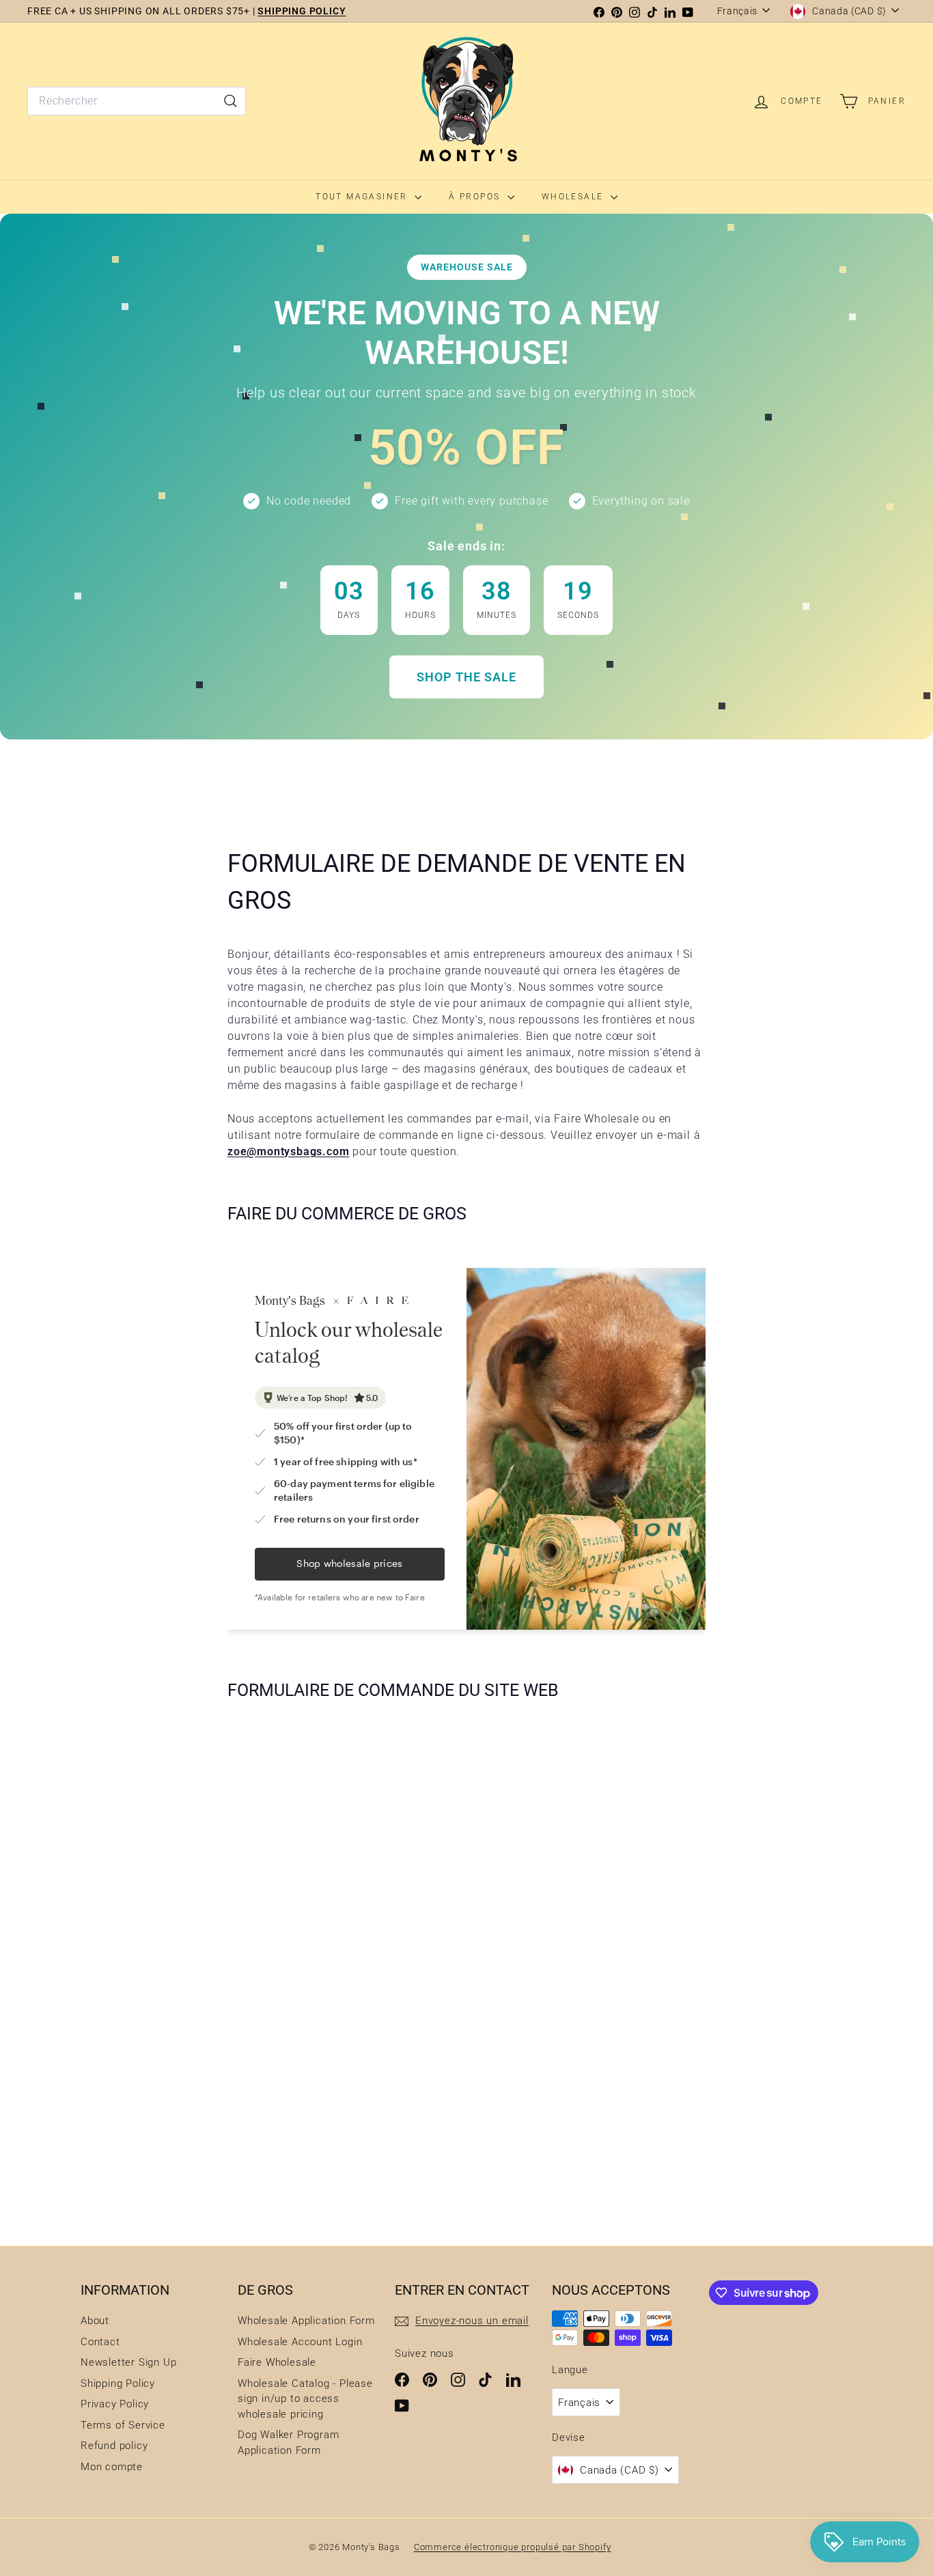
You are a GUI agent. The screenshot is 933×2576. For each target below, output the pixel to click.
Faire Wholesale (277, 2362)
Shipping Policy (118, 2383)
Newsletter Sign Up (128, 2362)
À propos (476, 197)
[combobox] (137, 101)
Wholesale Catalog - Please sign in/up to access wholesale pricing (305, 2399)
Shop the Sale (466, 677)
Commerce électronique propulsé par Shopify (513, 2547)
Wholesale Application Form (306, 2321)
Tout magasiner (363, 197)
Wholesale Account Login (300, 2342)
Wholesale (574, 197)
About (95, 2321)
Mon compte (112, 2467)
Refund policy (114, 2446)
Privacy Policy (115, 2404)
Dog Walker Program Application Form (288, 2443)
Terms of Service (123, 2425)
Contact (100, 2342)
